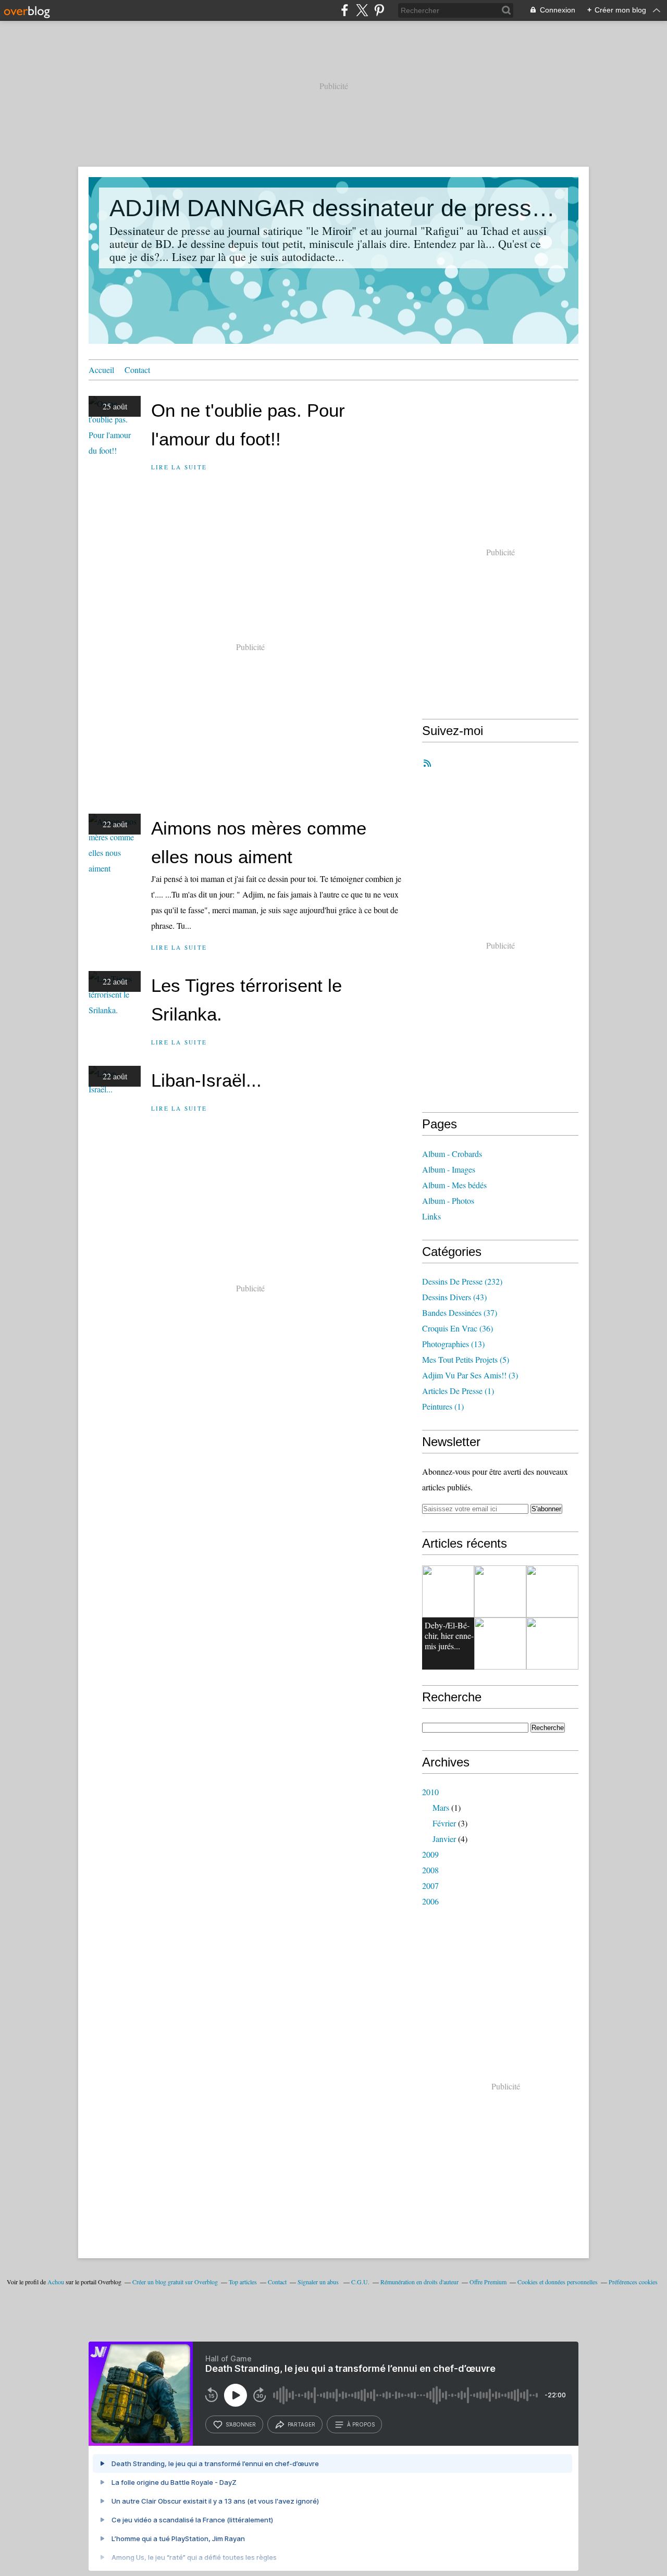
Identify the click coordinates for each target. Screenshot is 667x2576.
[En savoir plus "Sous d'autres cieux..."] (552, 1591)
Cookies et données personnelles (558, 2282)
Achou (56, 2282)
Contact (137, 370)
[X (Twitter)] (362, 10)
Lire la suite (179, 467)
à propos (361, 2424)
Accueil (101, 370)
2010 (430, 1792)
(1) (458, 1391)
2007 (430, 1886)
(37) (460, 1312)
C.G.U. (360, 2282)
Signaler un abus (319, 2282)
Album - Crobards (452, 1154)
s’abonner (241, 2424)
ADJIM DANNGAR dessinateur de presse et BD (333, 208)
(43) (454, 1297)
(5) (466, 1359)
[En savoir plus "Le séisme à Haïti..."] (552, 1644)
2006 (430, 1901)
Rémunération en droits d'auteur (419, 2282)
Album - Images (449, 1169)
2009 (430, 1854)
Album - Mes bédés (454, 1185)
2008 (430, 1870)
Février (444, 1823)
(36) (458, 1328)
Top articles (243, 2282)
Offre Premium (488, 2282)
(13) (453, 1344)
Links (431, 1216)
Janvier (444, 1839)
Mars (441, 1807)
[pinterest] (379, 10)
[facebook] (345, 10)
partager (301, 2424)
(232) (462, 1281)
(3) (470, 1375)
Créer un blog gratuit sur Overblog (175, 2282)
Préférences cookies (633, 2282)
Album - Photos (448, 1200)
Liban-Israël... (206, 1080)
